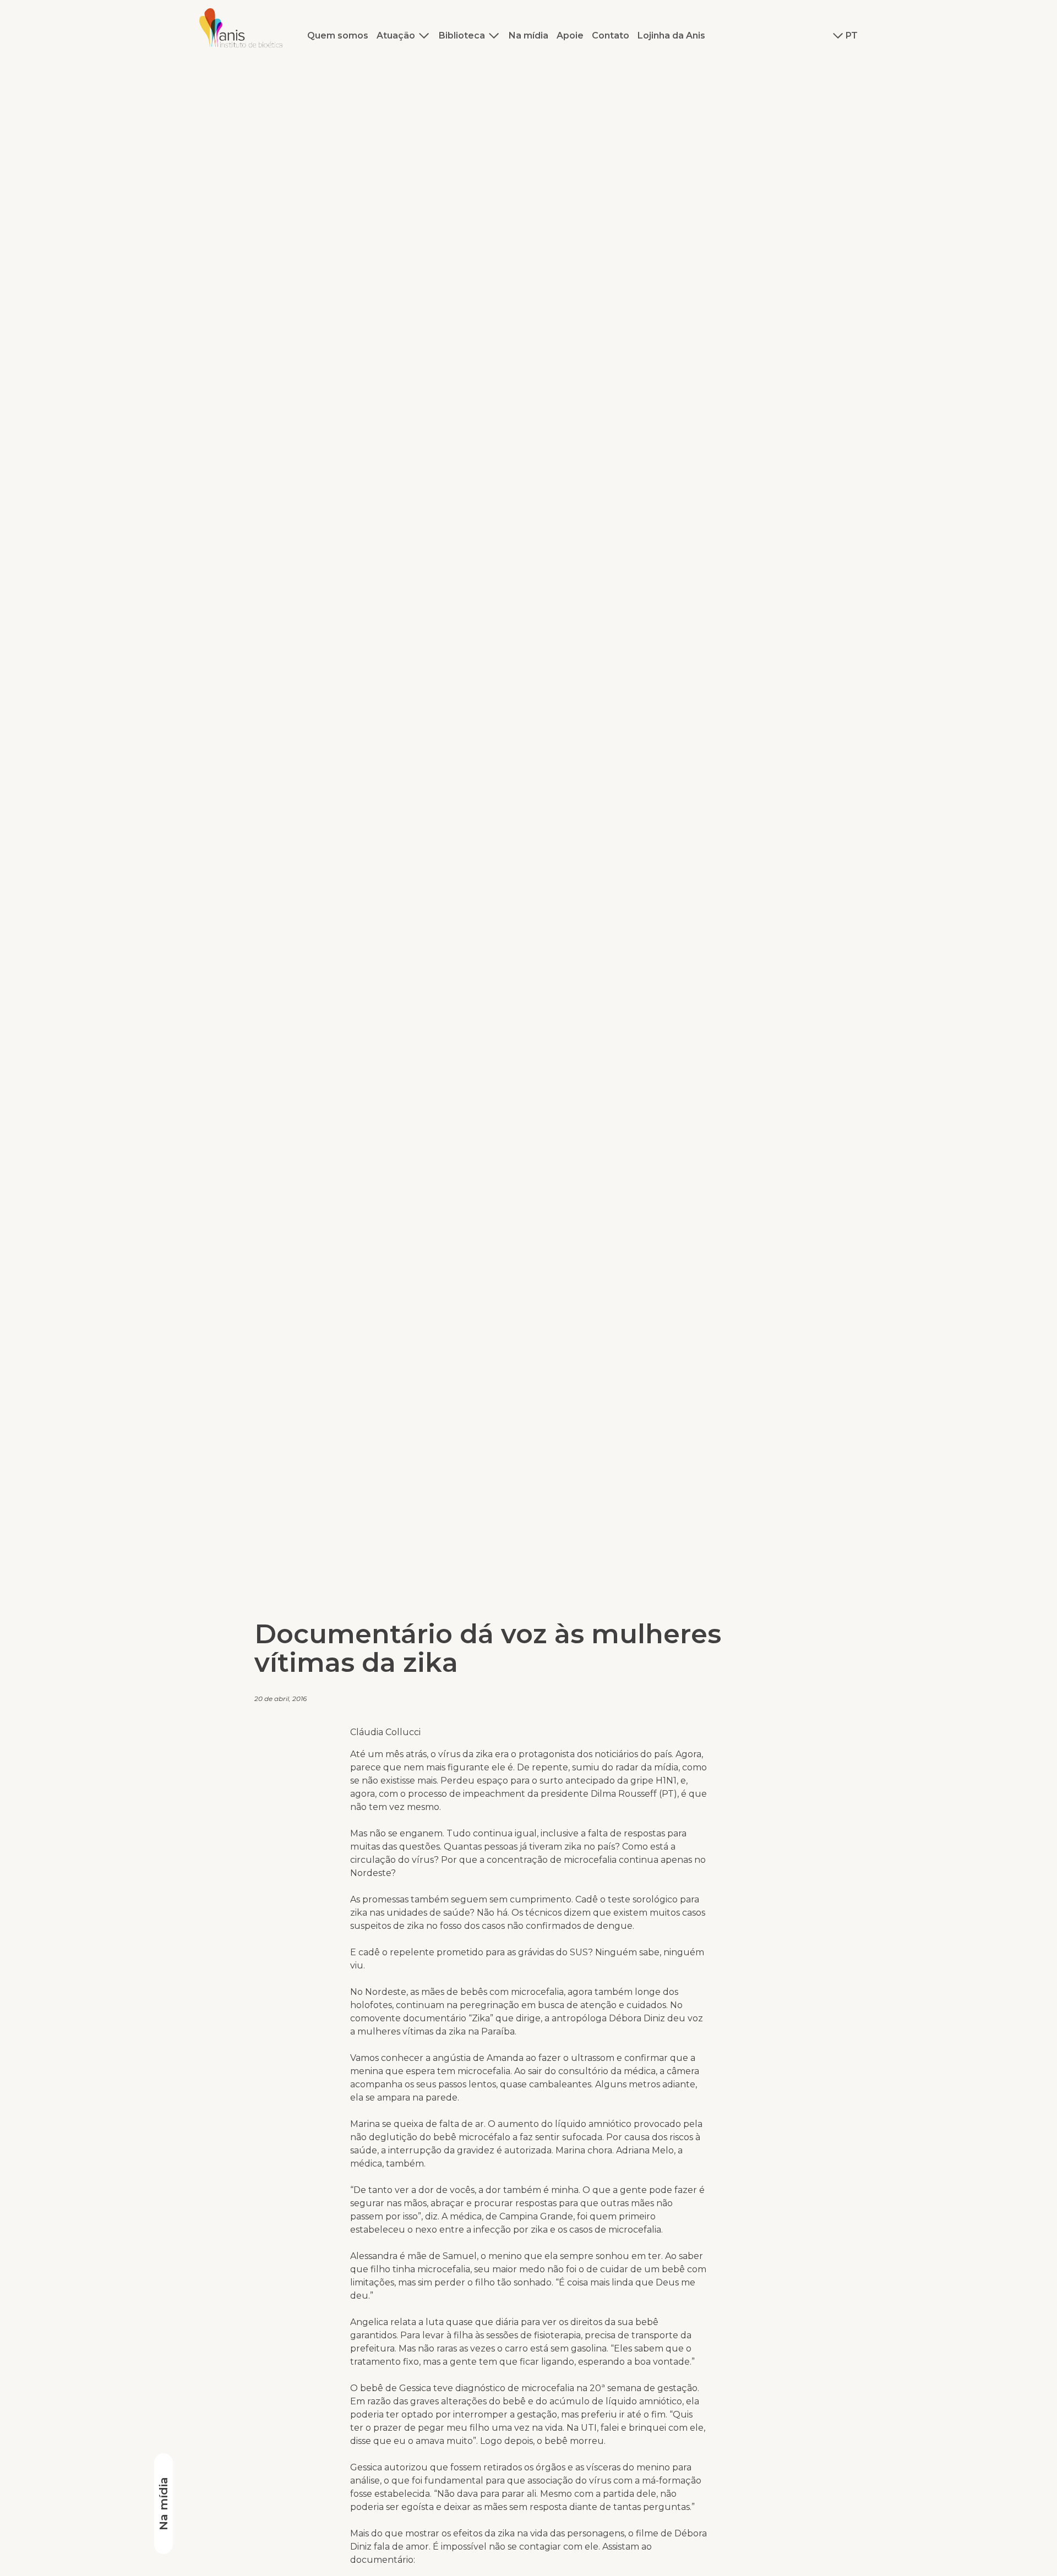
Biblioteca (462, 35)
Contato (611, 35)
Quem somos (338, 35)
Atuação (396, 35)
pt (852, 35)
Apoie (570, 35)
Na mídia (528, 35)
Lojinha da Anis (671, 35)
